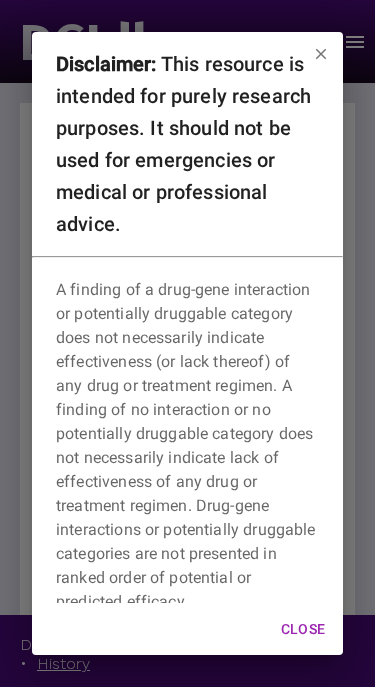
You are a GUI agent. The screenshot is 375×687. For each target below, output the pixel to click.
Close (303, 629)
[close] (321, 54)
